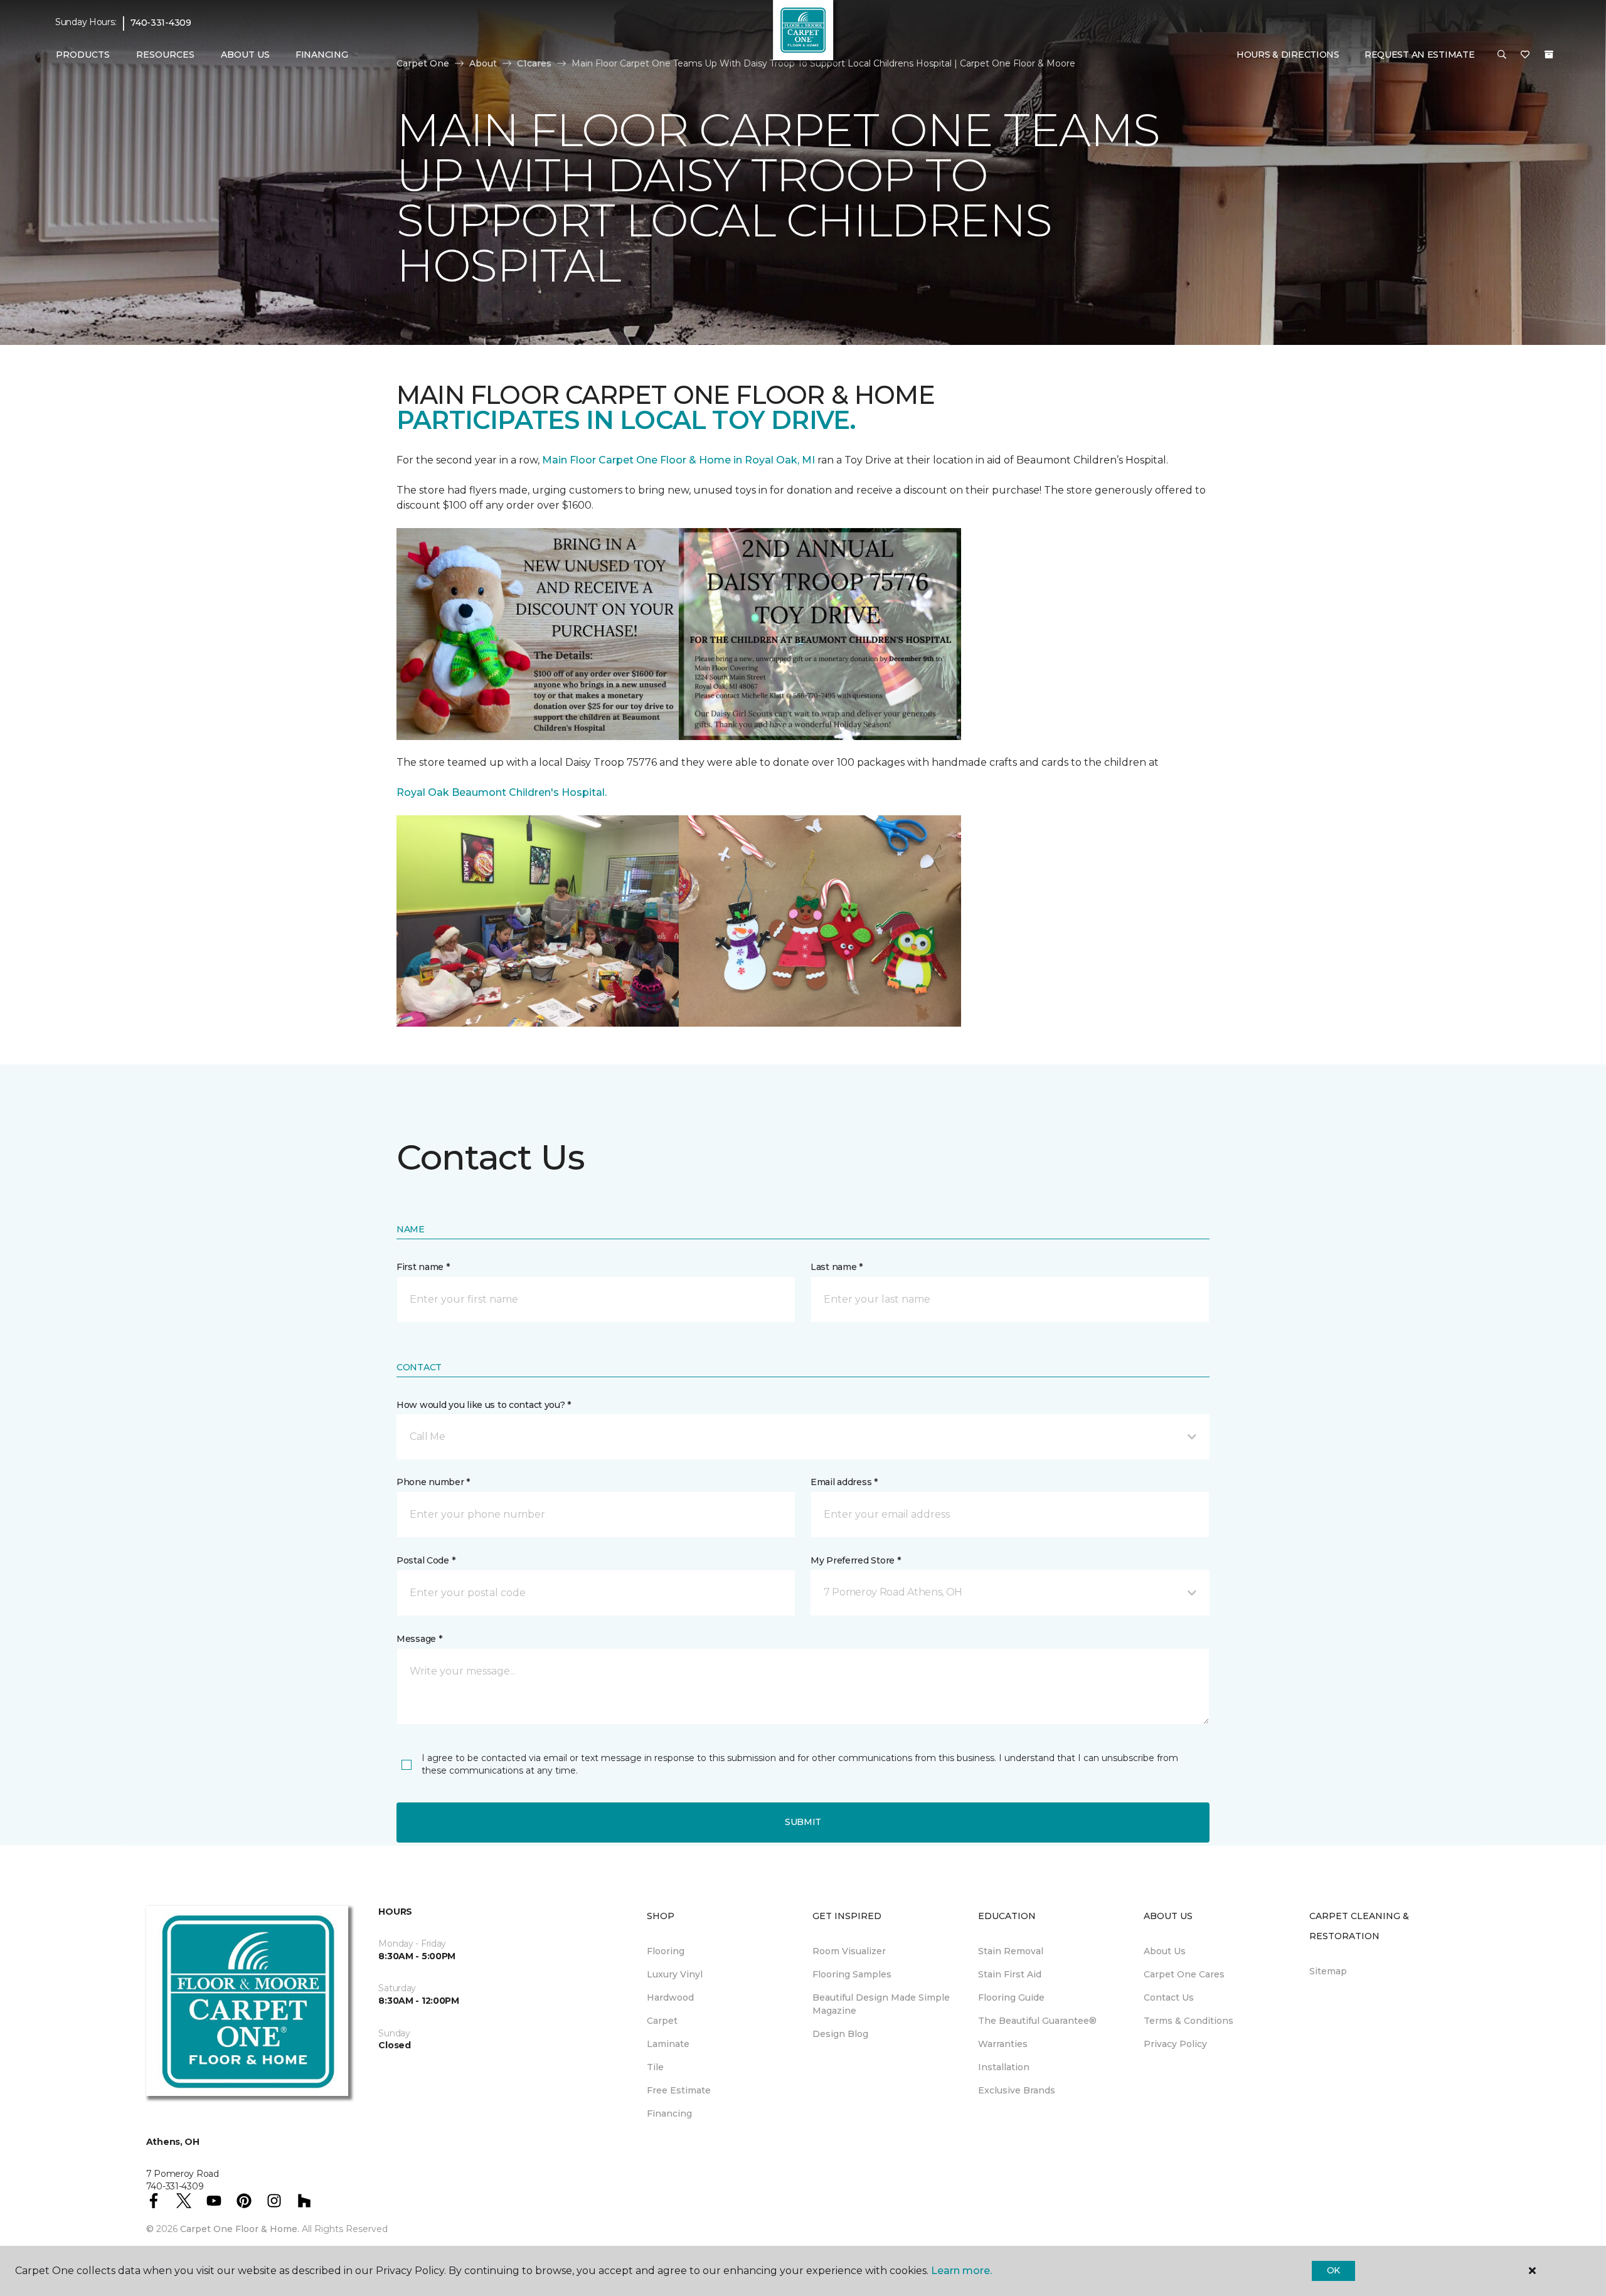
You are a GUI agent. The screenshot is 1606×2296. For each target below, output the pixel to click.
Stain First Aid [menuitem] (1010, 1974)
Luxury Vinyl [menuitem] (675, 1974)
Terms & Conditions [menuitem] (1189, 2021)
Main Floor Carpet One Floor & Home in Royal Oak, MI (680, 460)
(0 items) (1549, 55)
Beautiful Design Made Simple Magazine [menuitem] (881, 2004)
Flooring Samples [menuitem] (852, 1974)
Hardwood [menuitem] (670, 1997)
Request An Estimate (1420, 55)
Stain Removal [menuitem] (1011, 1951)
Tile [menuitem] (655, 2067)
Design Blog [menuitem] (840, 2034)
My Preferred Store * (855, 1560)
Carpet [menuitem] (662, 2021)
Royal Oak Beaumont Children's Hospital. (502, 792)
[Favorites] (1525, 55)
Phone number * (433, 1482)
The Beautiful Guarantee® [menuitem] (1037, 2021)
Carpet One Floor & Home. (240, 2229)
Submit (803, 1822)
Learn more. (961, 2271)
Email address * (844, 1482)
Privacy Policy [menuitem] (1175, 2044)
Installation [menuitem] (1004, 2067)
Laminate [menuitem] (668, 2044)
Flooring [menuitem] (666, 1951)
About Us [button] (245, 55)
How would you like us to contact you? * (484, 1405)
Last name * (837, 1267)
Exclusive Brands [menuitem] (1017, 2090)
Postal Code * (426, 1560)
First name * (423, 1267)
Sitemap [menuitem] (1328, 1971)
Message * (419, 1639)
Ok (1333, 2270)
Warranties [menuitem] (1003, 2044)
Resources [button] (165, 55)
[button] (1502, 55)
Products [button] (83, 55)
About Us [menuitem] (1165, 1951)
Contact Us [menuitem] (1169, 1997)
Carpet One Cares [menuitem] (1184, 1974)
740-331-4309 (161, 23)
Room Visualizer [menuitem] (849, 1951)
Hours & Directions (1288, 55)
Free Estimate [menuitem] (679, 2090)
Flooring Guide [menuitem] (1011, 1997)
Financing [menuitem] (322, 55)
